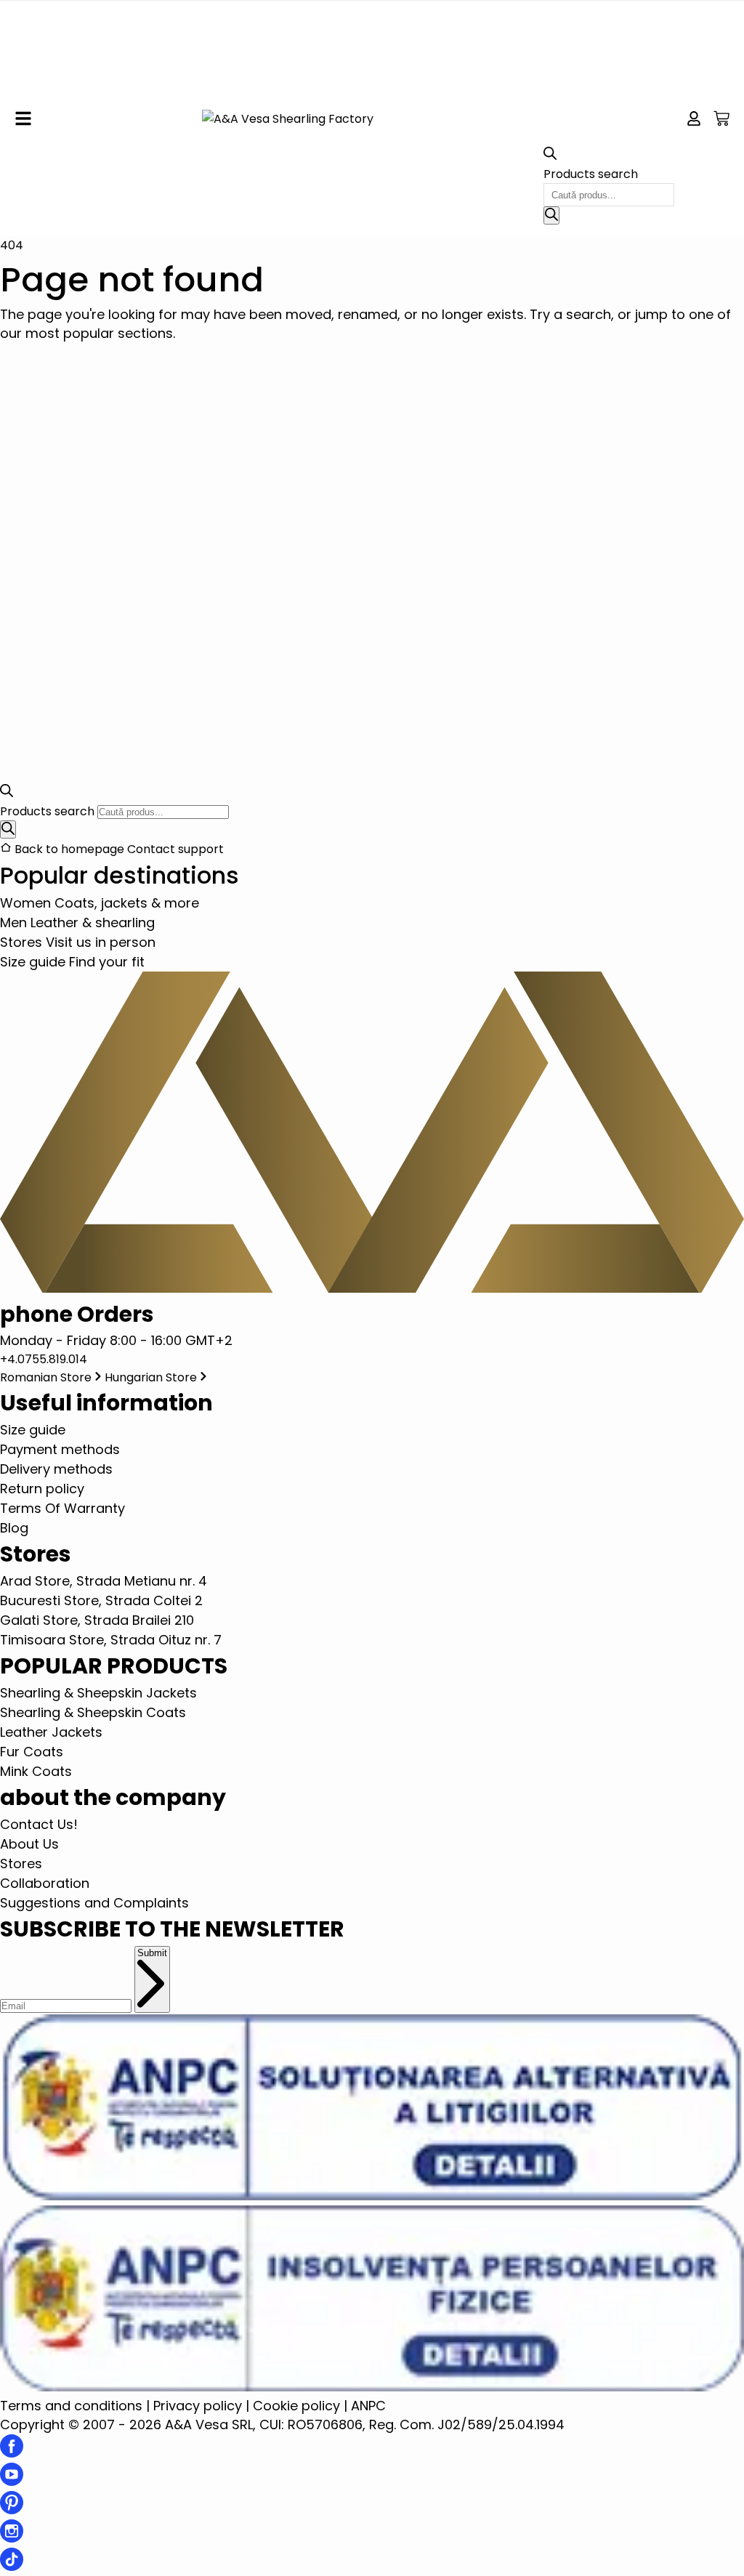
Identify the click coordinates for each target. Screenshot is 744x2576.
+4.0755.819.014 (44, 1359)
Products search (591, 174)
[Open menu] (23, 118)
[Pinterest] (12, 2510)
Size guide (33, 1430)
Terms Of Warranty (62, 1508)
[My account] (694, 118)
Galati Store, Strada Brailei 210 (97, 1620)
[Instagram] (12, 2538)
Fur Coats (32, 1752)
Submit (152, 1953)
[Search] (551, 215)
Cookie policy (296, 2406)
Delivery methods (56, 1469)
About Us (29, 1844)
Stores (21, 1864)
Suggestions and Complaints (94, 1903)
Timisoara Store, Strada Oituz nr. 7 (111, 1640)
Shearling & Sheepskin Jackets (98, 1693)
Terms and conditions (71, 2406)
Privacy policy (198, 2406)
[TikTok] (12, 2566)
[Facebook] (12, 2453)
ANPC (368, 2406)
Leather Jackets (51, 1732)
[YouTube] (12, 2481)
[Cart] (721, 118)
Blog (14, 1528)
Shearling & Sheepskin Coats (93, 1712)
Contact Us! (39, 1824)
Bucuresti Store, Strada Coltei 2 (101, 1600)
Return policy (42, 1489)
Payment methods (60, 1449)
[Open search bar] (550, 156)
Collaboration (45, 1883)
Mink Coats (36, 1771)
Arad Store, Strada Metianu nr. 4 (104, 1581)
